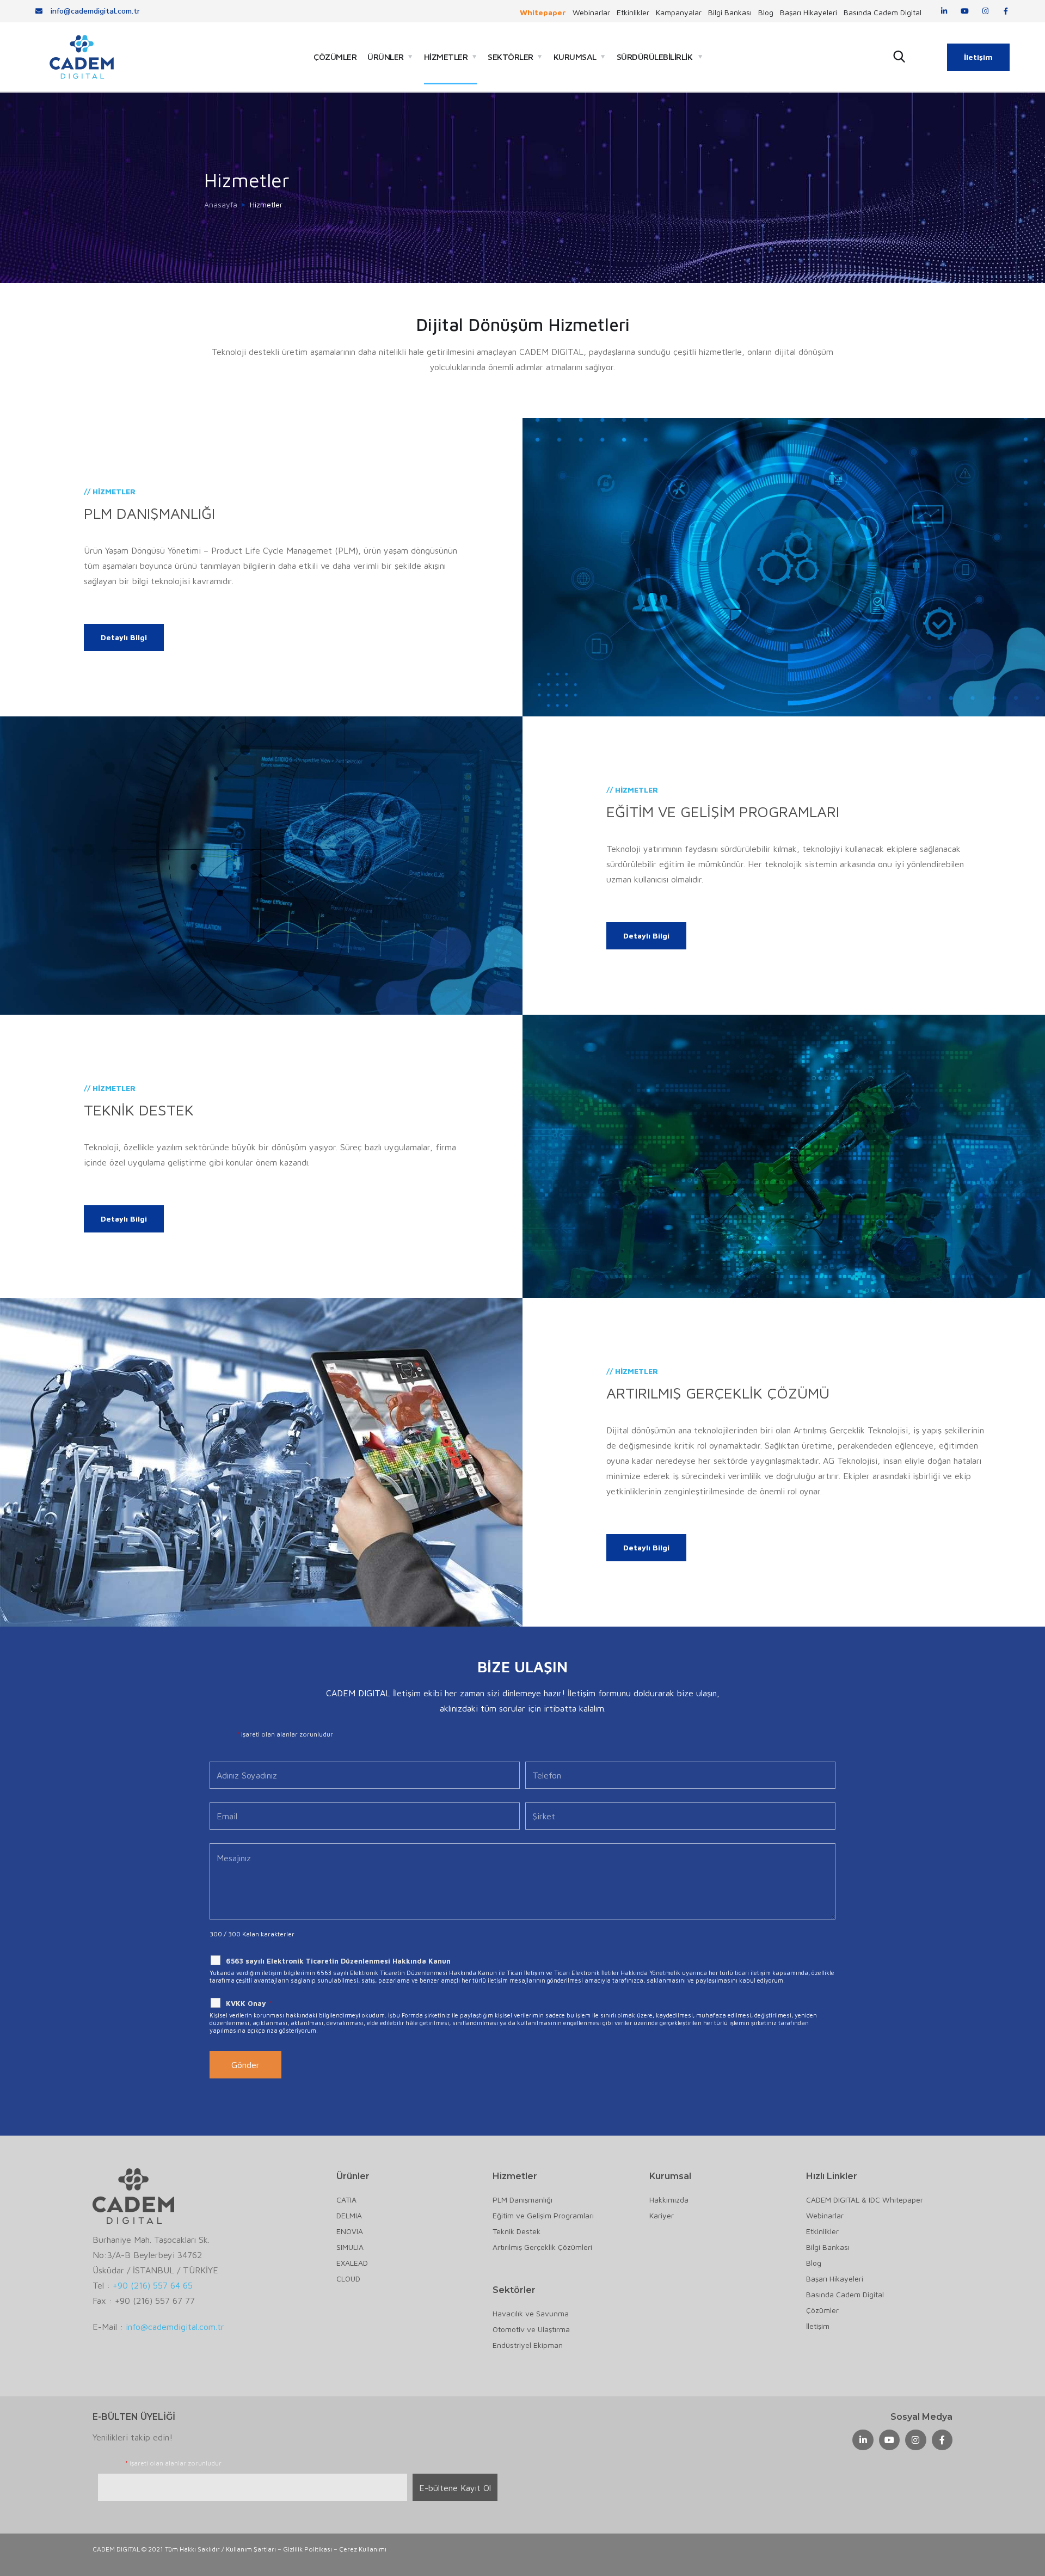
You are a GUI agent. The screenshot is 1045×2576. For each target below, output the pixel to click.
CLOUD (348, 2278)
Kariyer (662, 2215)
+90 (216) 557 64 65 (153, 2285)
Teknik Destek (517, 2231)
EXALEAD (352, 2263)
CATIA (346, 2200)
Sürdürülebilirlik (655, 57)
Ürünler (386, 57)
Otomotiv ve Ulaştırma (531, 2329)
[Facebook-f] (1006, 11)
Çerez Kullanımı (363, 2549)
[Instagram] (985, 11)
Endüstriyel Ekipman (528, 2345)
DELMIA (349, 2215)
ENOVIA (350, 2231)
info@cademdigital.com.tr (175, 2327)
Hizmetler (446, 57)
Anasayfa (221, 204)
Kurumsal (575, 57)
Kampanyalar (679, 13)
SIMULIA (350, 2247)
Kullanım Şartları (251, 2549)
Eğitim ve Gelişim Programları (543, 2215)
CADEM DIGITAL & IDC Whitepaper (865, 2200)
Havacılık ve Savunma (531, 2313)
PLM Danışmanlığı (522, 2200)
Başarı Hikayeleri (809, 13)
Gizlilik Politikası (308, 2549)
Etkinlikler (633, 13)
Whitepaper (543, 13)
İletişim (978, 57)
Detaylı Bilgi (124, 637)
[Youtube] (965, 11)
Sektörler (511, 57)
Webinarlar (591, 13)
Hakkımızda (669, 2200)
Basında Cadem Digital (883, 13)
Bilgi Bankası (730, 13)
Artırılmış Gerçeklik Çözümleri (542, 2247)
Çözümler (335, 57)
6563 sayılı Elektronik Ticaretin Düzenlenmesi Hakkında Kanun (338, 1961)
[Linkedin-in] (944, 11)
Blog (766, 13)
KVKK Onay (248, 2003)
